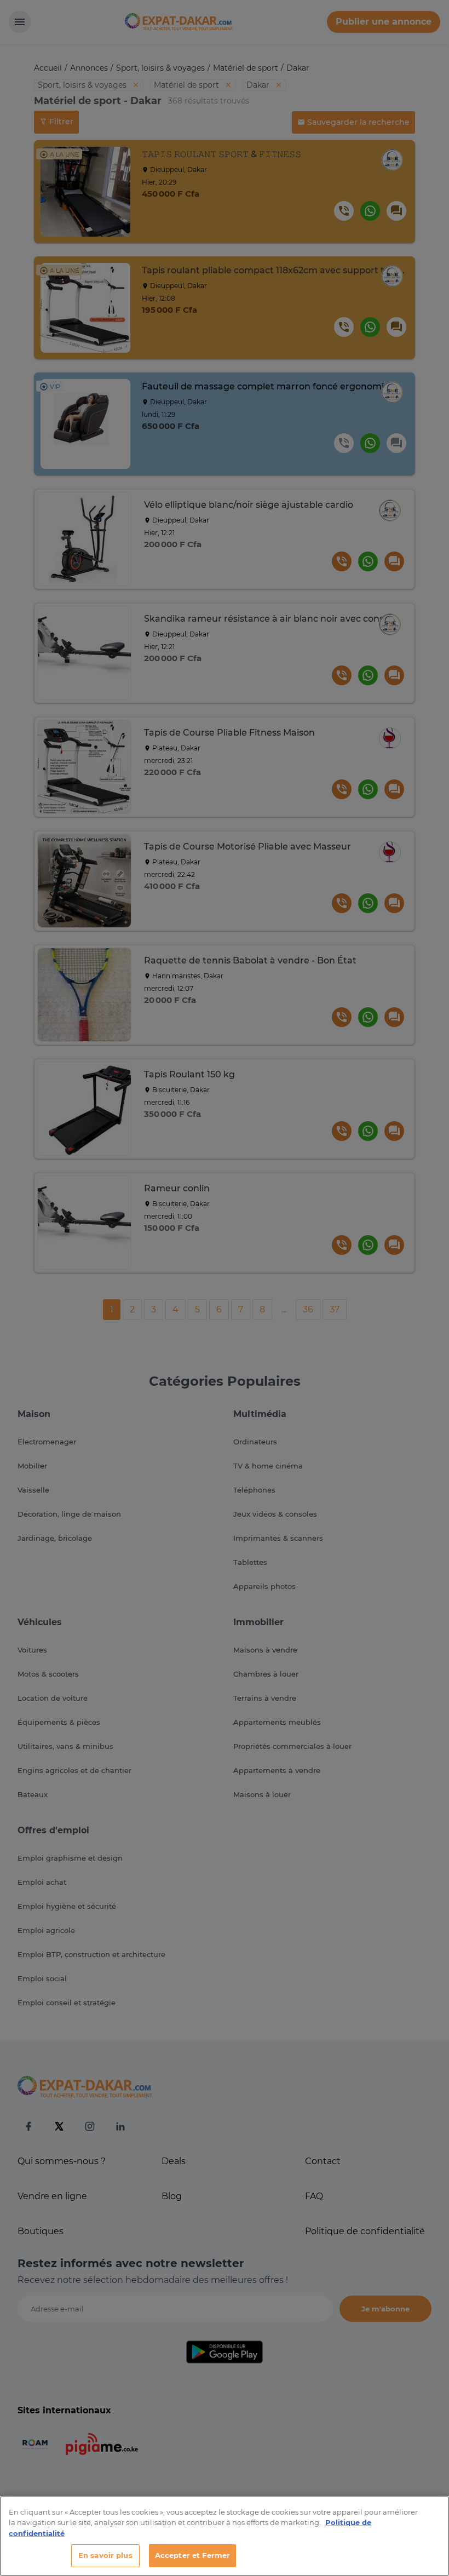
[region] (225, 2536)
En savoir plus (105, 2555)
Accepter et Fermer (192, 2555)
